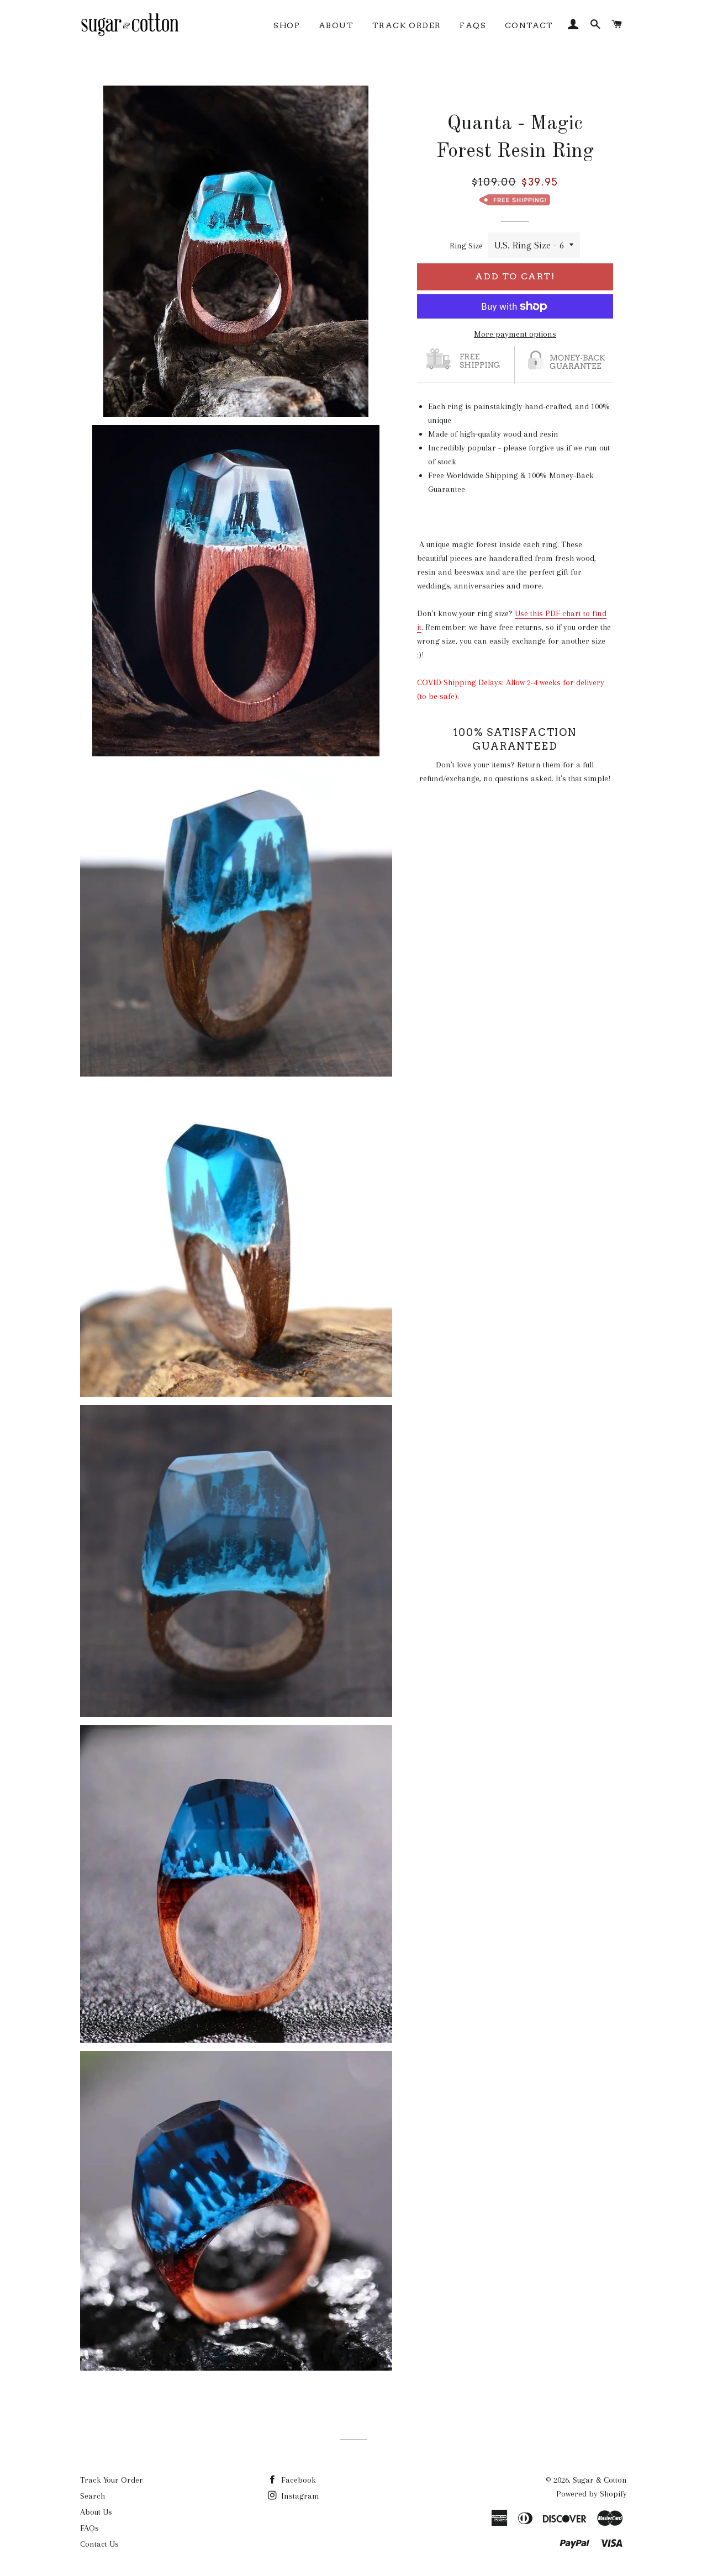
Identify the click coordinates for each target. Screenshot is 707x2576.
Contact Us (99, 2544)
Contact (529, 25)
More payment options (515, 334)
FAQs (473, 25)
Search (93, 2496)
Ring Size (466, 246)
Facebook (297, 2480)
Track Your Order (112, 2480)
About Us (96, 2512)
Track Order (407, 25)
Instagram (299, 2496)
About (336, 25)
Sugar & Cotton (600, 2480)
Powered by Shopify (592, 2494)
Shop (287, 25)
